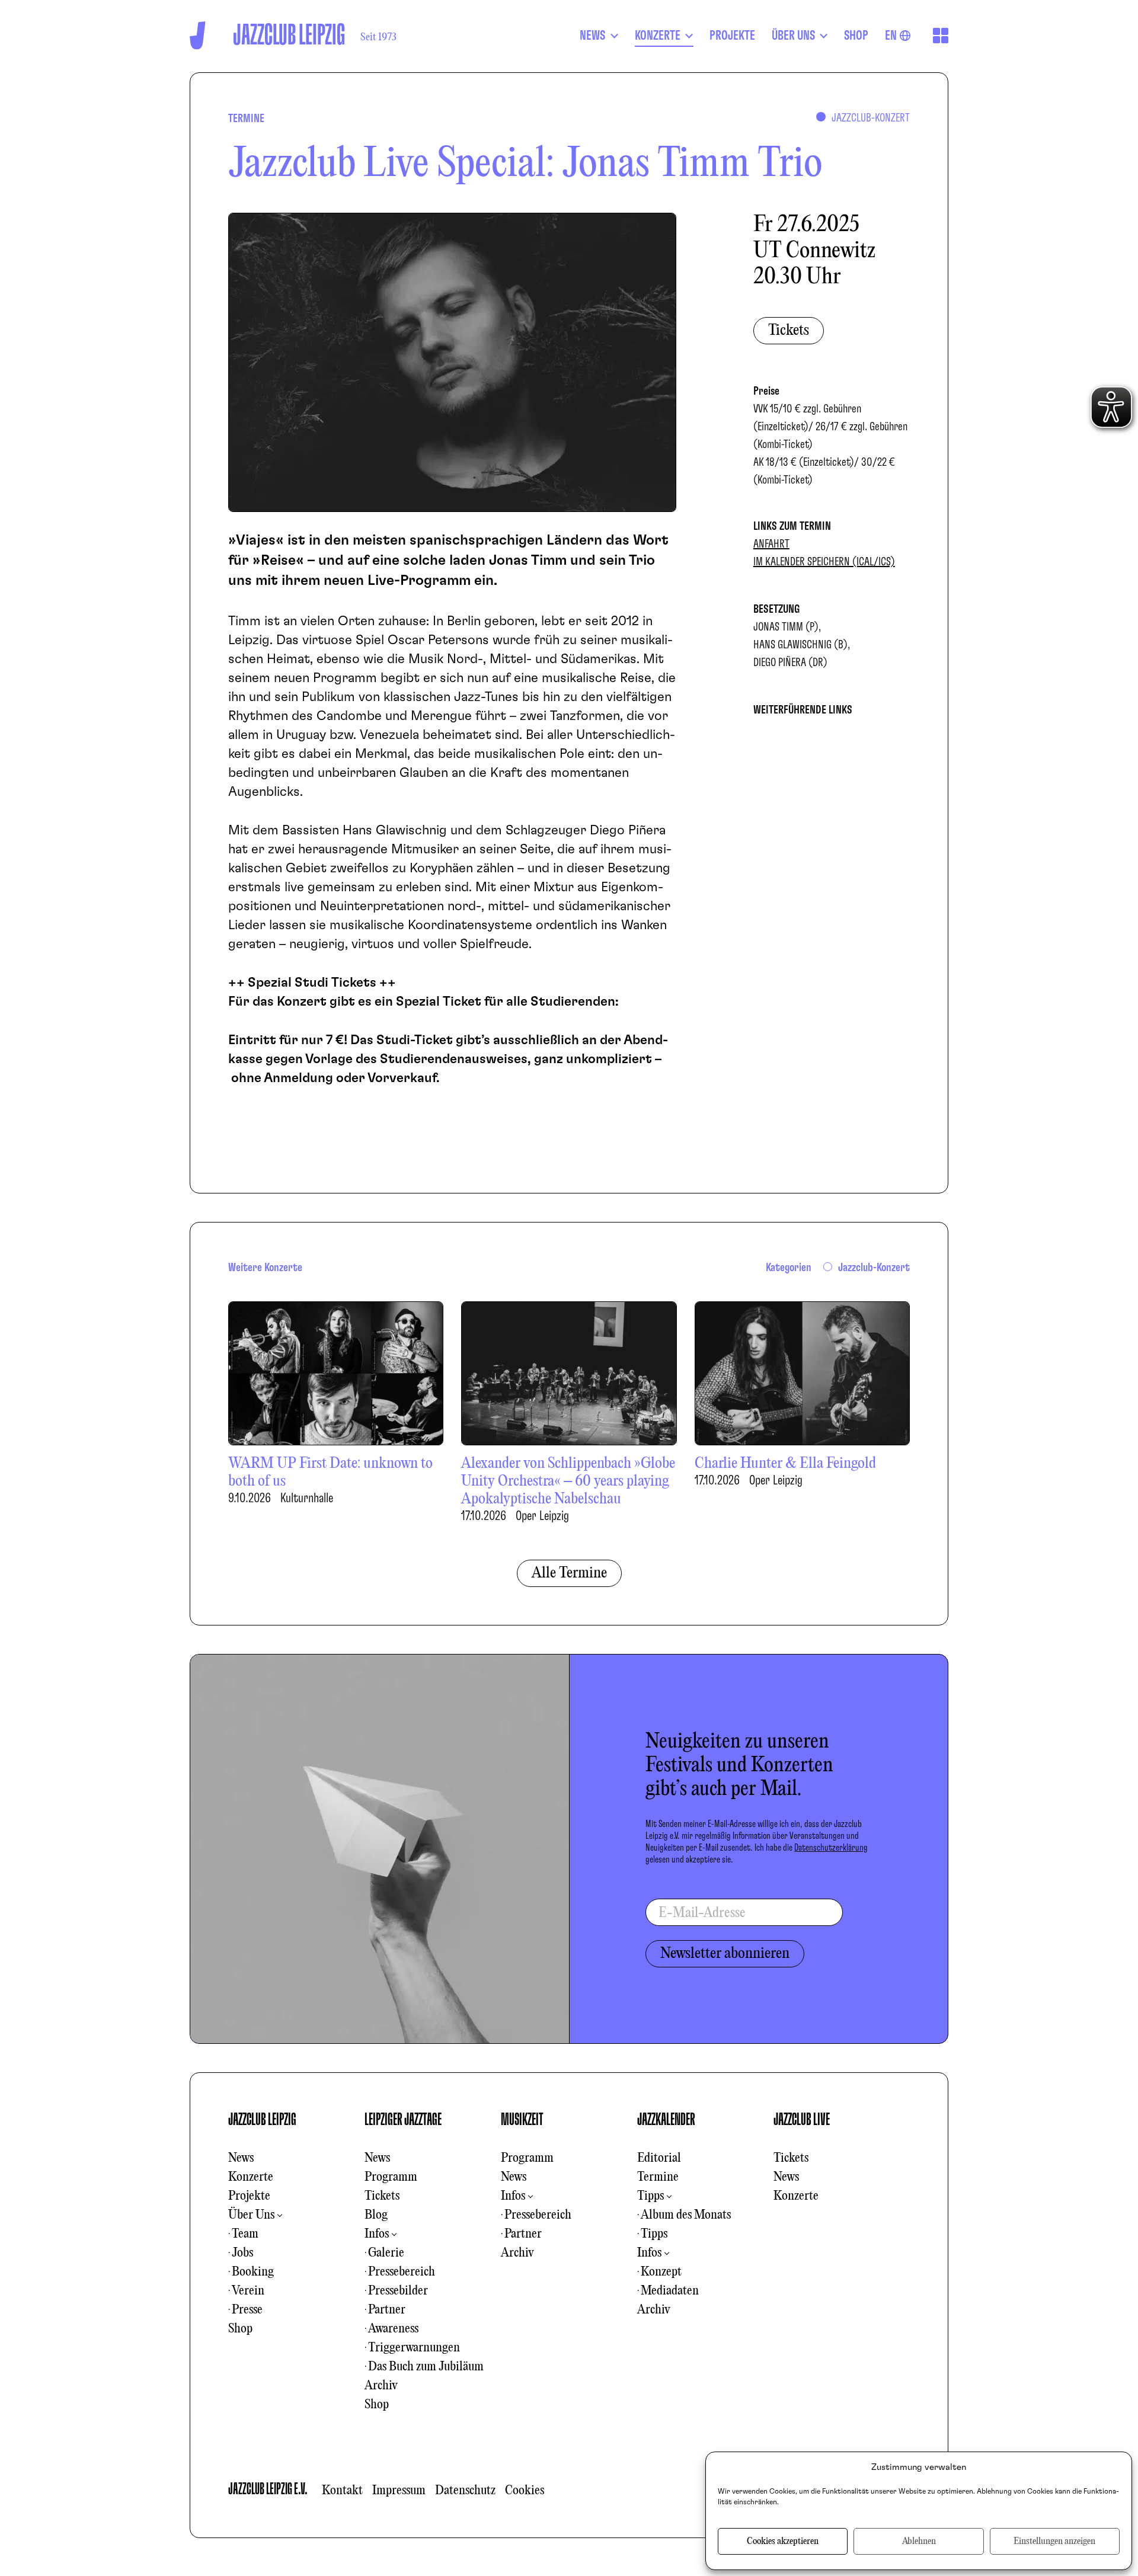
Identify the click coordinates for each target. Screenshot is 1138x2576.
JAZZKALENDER (666, 2120)
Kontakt (342, 2491)
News (241, 2158)
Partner (387, 2310)
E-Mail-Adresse (702, 1913)
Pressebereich (402, 2272)
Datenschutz (465, 2491)
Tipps (650, 2196)
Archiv (381, 2386)
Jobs (242, 2253)
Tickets (789, 331)
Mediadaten (670, 2291)
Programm (391, 2177)
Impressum (399, 2491)
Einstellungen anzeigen (1054, 2542)
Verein (248, 2291)
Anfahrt (771, 544)
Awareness (393, 2329)
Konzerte (251, 2177)
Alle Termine (569, 1573)
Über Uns (251, 2215)
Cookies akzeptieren (783, 2542)
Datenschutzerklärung (831, 1848)
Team (245, 2234)
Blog (376, 2215)
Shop (240, 2329)
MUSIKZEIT (522, 2120)
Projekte (249, 2196)
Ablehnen (919, 2542)
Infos (377, 2234)
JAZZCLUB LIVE (802, 2120)
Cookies (525, 2491)
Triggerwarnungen (414, 2348)
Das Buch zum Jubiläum (426, 2367)
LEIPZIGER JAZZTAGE (403, 2120)
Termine (658, 2177)
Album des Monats (686, 2215)
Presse (247, 2310)
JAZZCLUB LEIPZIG (262, 2120)
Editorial (659, 2158)
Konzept (661, 2272)
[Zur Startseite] (198, 35)
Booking (253, 2272)
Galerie (386, 2253)
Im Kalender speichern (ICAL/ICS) (824, 562)
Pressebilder (398, 2291)
